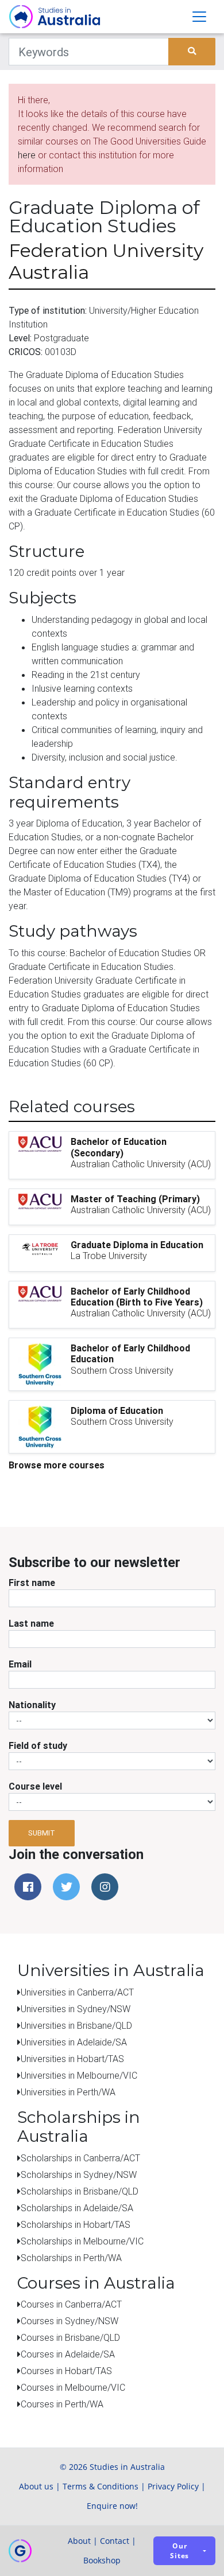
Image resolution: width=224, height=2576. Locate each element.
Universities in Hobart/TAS (72, 2059)
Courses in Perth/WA (62, 2404)
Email (20, 1664)
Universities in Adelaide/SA (74, 2042)
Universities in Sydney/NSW (76, 2009)
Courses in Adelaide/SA (68, 2354)
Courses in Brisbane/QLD (70, 2337)
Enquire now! (112, 2506)
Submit (42, 1833)
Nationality (32, 1705)
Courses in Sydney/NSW (69, 2321)
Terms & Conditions (101, 2486)
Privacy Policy (173, 2486)
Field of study (38, 1745)
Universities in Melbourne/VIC (79, 2075)
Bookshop (102, 2560)
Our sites (179, 2551)
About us (36, 2486)
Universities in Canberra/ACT (77, 1992)
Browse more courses (57, 1465)
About (79, 2541)
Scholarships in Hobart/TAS (76, 2224)
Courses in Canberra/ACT (71, 2304)
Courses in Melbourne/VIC (73, 2387)
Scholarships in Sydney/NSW (79, 2174)
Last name (31, 1623)
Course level (35, 1786)
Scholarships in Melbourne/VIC (82, 2241)
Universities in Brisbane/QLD (76, 2025)
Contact (115, 2541)
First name (32, 1583)
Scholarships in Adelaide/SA (77, 2208)
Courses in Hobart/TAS (66, 2371)
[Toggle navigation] (199, 17)
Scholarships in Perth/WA (71, 2258)
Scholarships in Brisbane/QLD (80, 2191)
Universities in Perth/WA (68, 2092)
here (27, 155)
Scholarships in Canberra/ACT (80, 2158)
